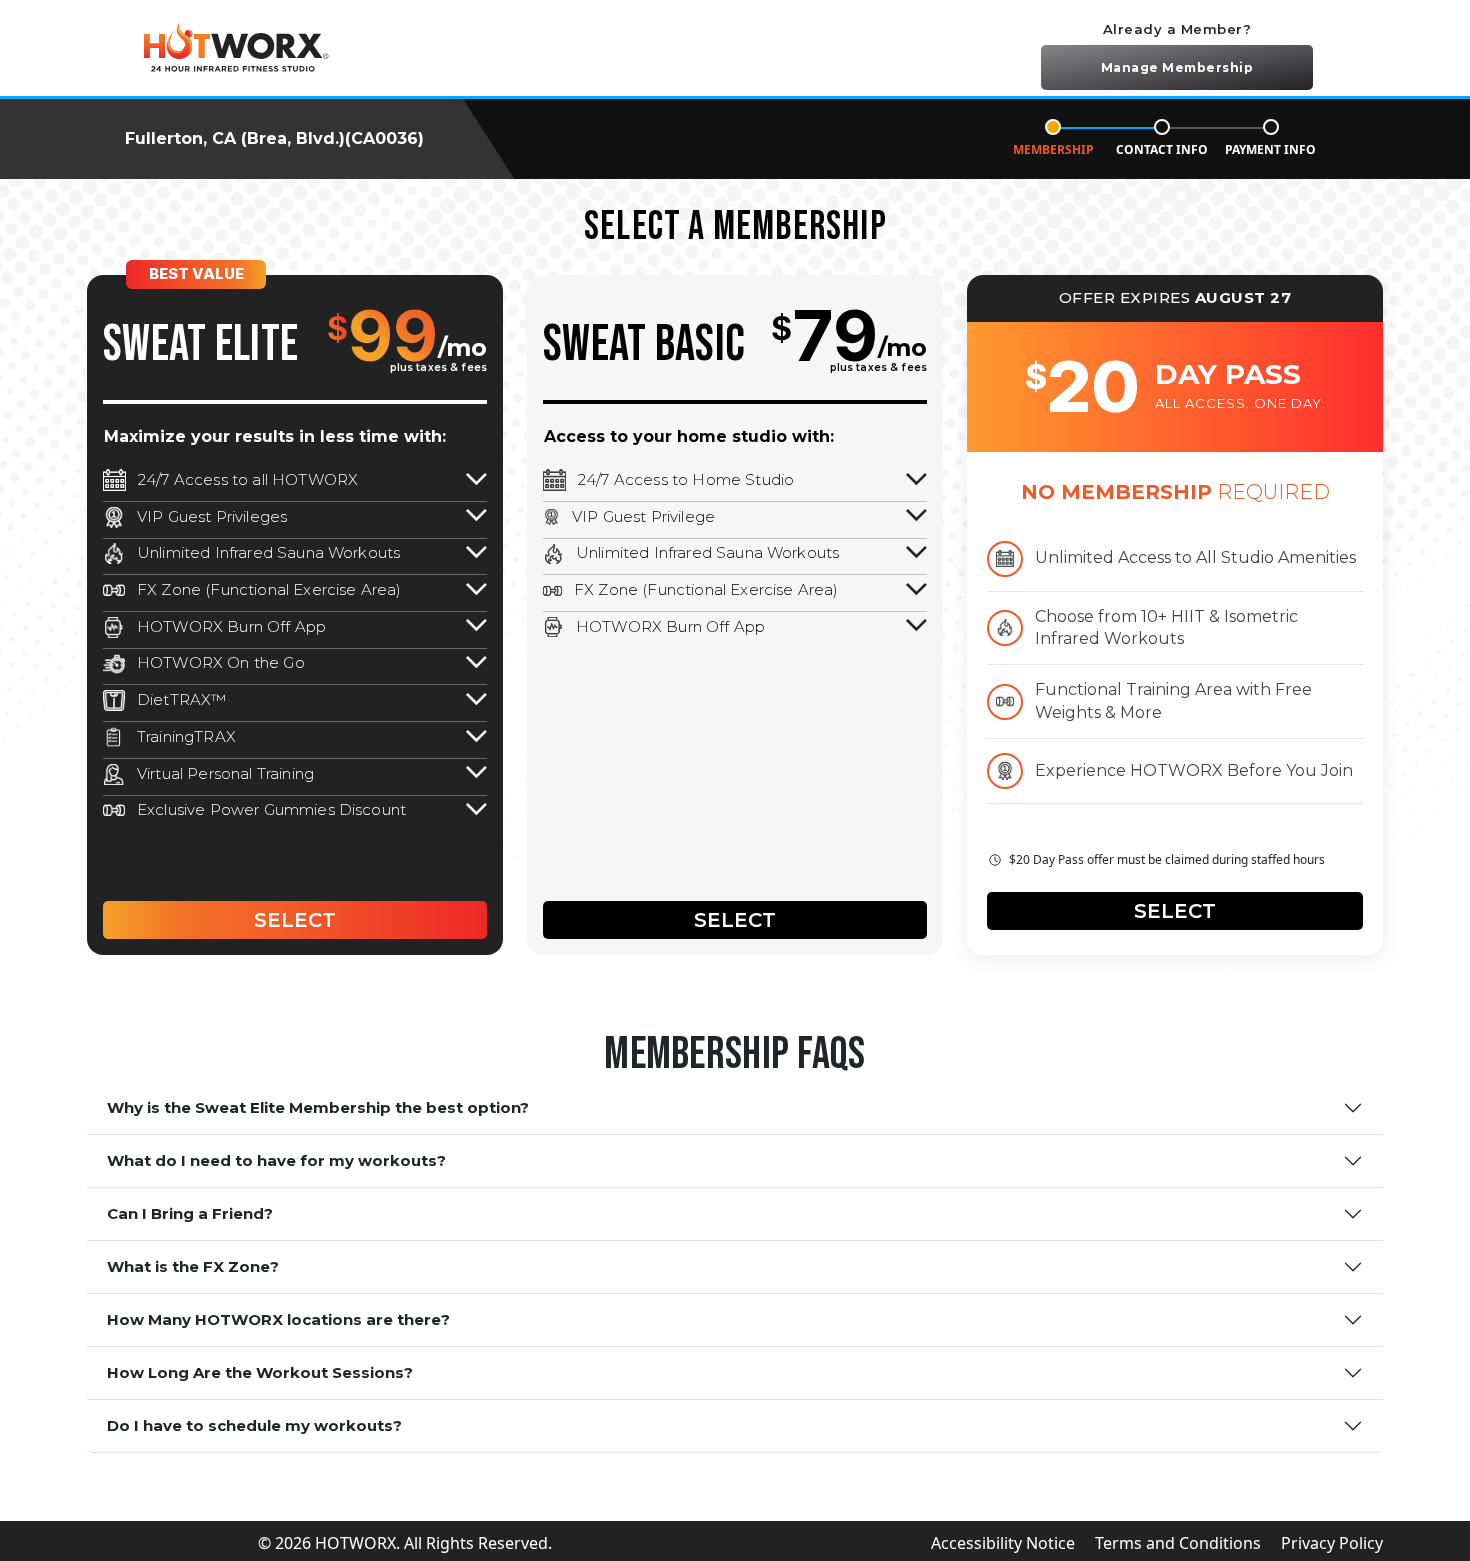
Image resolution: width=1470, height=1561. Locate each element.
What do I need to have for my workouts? (276, 1160)
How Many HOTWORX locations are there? (278, 1319)
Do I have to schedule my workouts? (254, 1425)
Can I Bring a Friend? (190, 1213)
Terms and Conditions (1178, 1543)
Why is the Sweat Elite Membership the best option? (318, 1107)
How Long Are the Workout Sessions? (260, 1372)
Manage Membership (1177, 67)
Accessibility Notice (1003, 1543)
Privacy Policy (1332, 1543)
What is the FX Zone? (193, 1266)
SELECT (295, 920)
